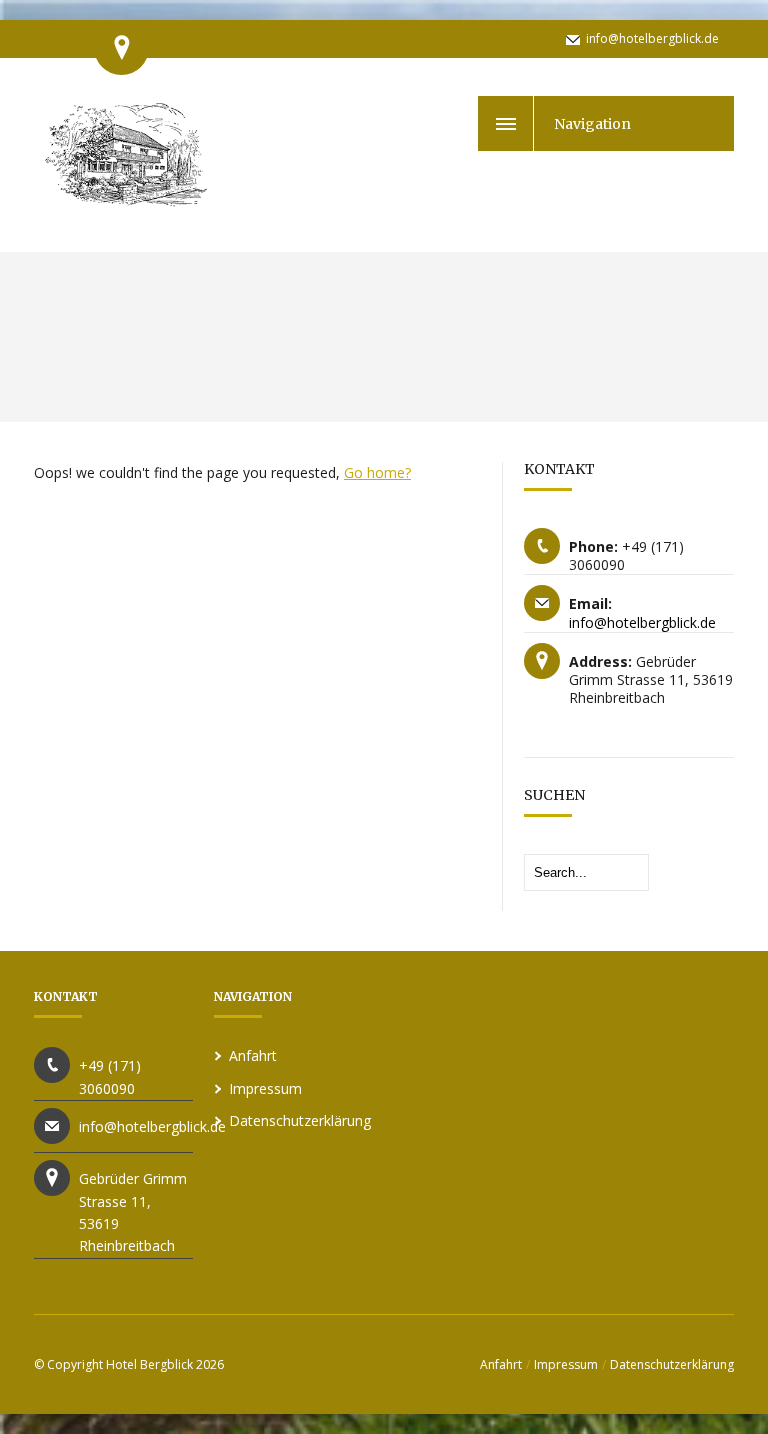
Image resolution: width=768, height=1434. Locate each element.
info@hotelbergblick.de (652, 38)
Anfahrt (253, 1055)
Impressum (265, 1088)
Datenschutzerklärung (300, 1120)
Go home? (377, 472)
